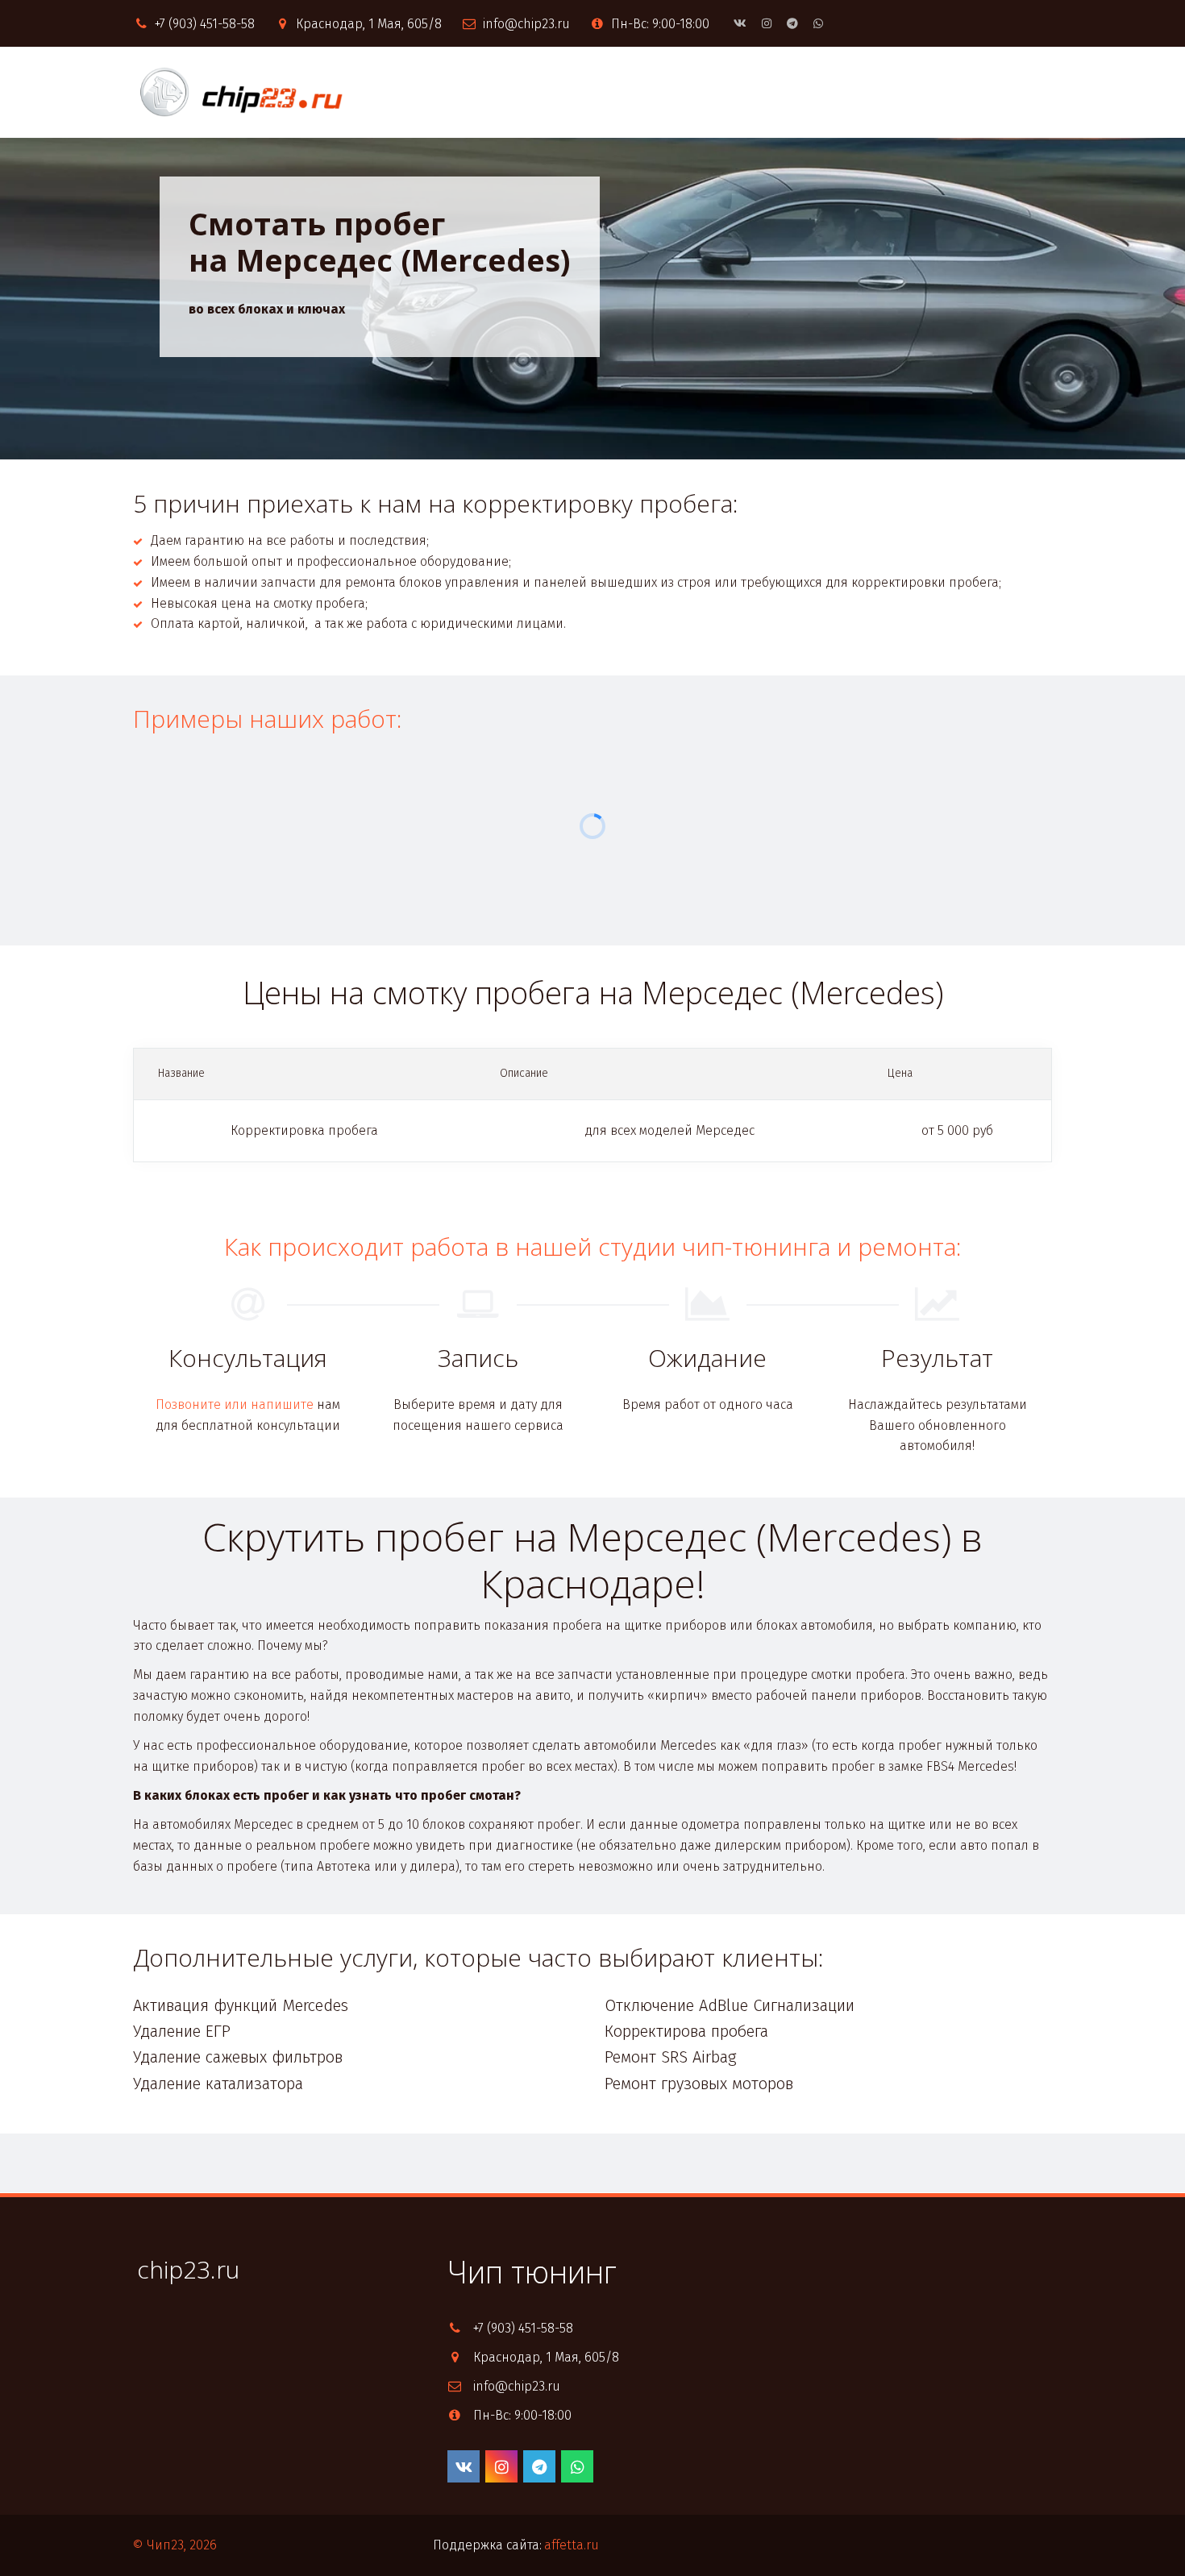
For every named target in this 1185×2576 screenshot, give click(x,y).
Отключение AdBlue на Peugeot (104, 92)
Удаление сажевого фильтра (886, 92)
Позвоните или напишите (235, 1404)
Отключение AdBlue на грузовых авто (638, 92)
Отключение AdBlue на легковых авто (361, 92)
